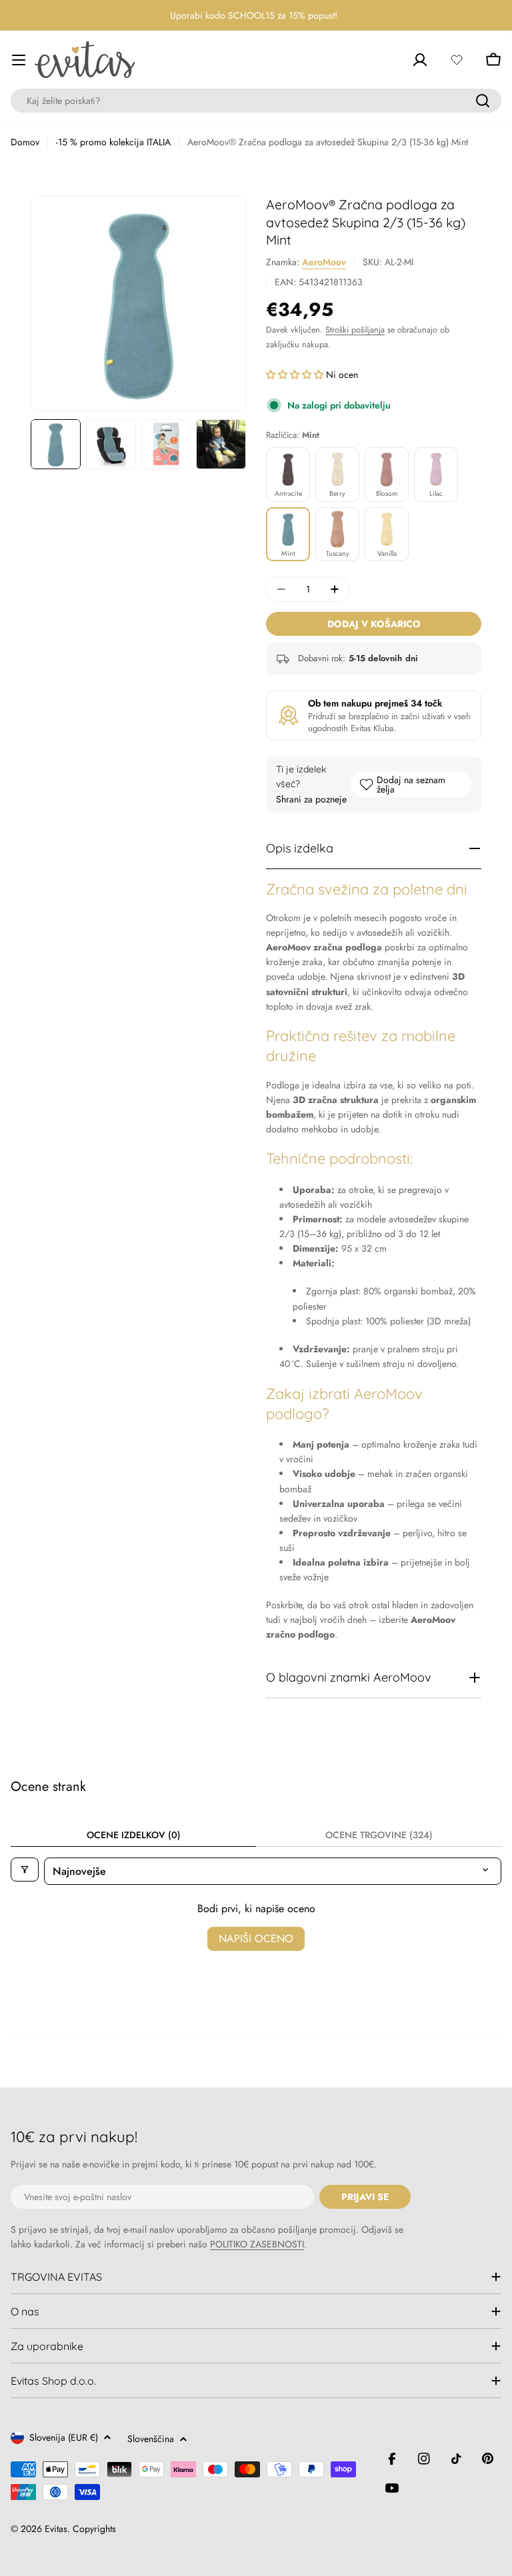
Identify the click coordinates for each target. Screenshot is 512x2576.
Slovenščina (151, 2439)
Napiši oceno (256, 1938)
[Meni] (19, 60)
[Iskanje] (483, 101)
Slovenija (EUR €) (64, 2437)
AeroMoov (324, 262)
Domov (25, 142)
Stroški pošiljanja (355, 330)
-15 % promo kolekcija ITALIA (113, 142)
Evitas (56, 2529)
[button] (296, 375)
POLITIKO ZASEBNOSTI (257, 2244)
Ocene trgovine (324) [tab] (379, 1835)
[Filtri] (25, 1870)
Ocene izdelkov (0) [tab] (134, 1835)
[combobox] (256, 101)
